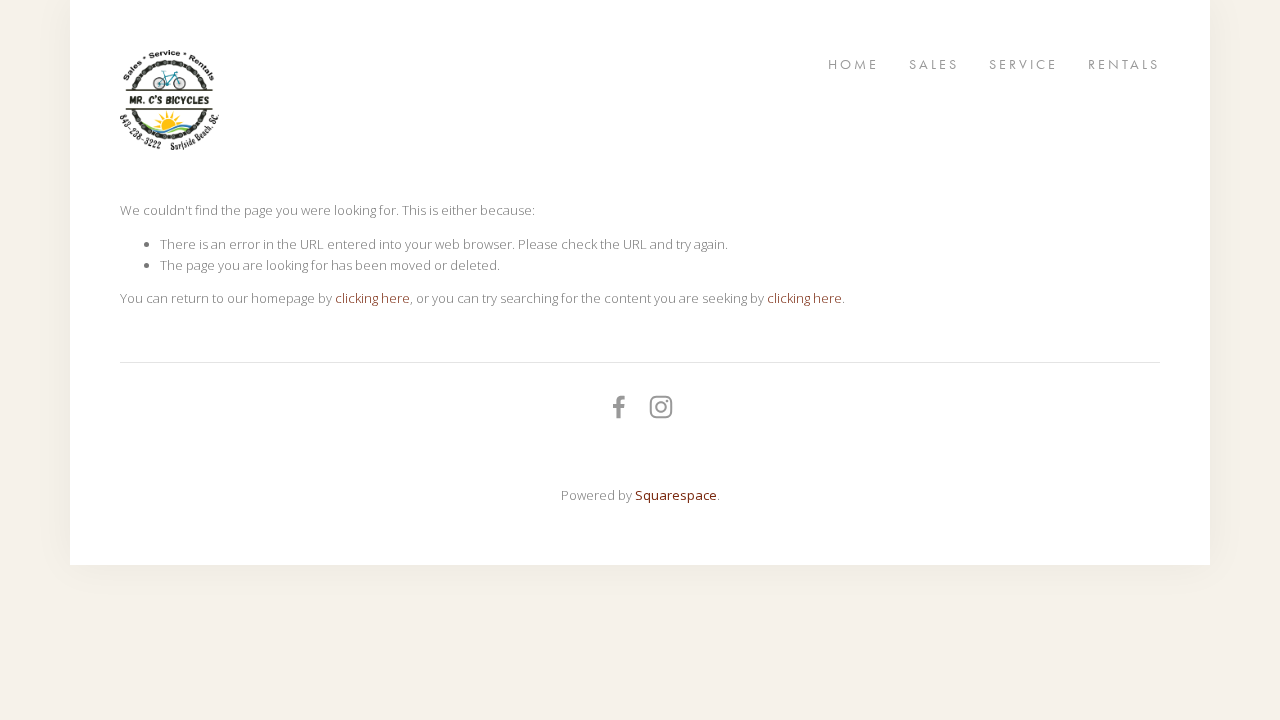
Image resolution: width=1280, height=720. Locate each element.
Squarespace (676, 495)
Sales (934, 63)
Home (853, 63)
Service (1023, 63)
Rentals (1124, 63)
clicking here (372, 298)
